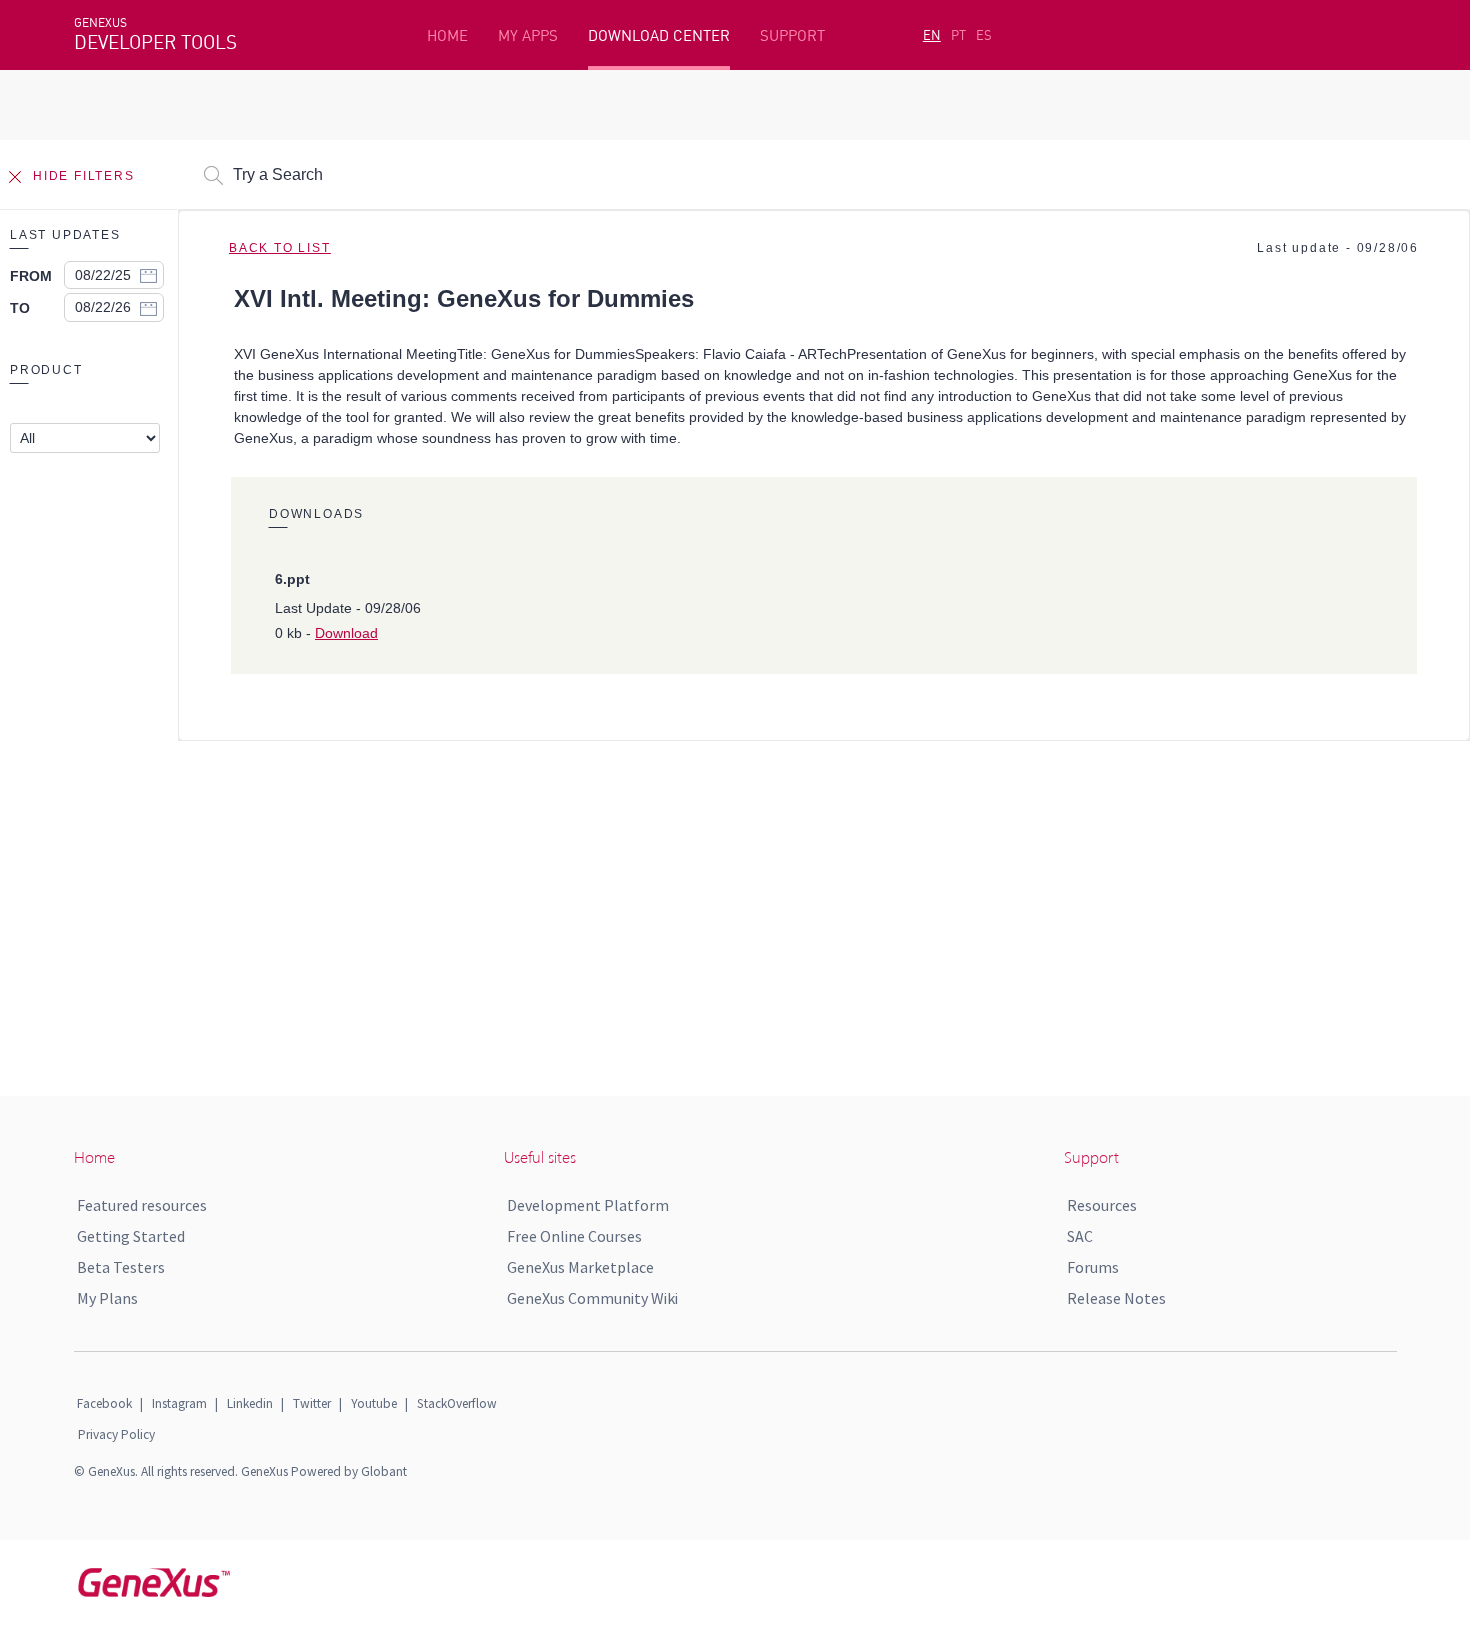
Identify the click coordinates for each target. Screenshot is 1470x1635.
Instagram (179, 1403)
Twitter (312, 1403)
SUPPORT (792, 35)
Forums (1093, 1267)
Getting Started (131, 1236)
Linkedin (250, 1403)
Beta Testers (121, 1267)
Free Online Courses (574, 1236)
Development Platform (588, 1205)
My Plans (107, 1298)
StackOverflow (457, 1403)
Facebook (104, 1403)
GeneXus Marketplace (580, 1267)
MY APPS (528, 35)
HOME (447, 35)
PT (958, 35)
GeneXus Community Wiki (592, 1298)
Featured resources (142, 1205)
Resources (1102, 1205)
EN (932, 35)
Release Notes (1116, 1298)
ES (984, 35)
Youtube (374, 1403)
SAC (1080, 1236)
